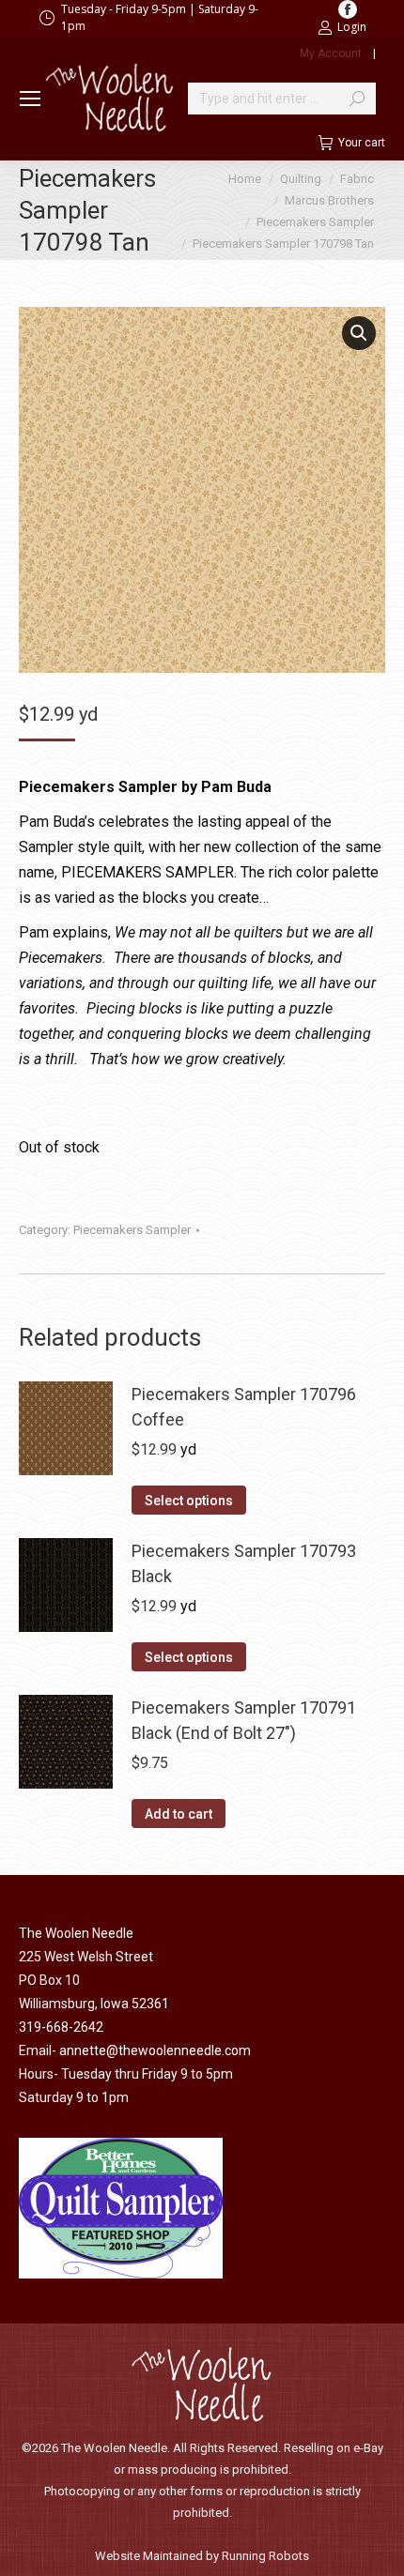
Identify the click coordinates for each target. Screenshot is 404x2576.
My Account (331, 53)
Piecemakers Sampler (132, 1230)
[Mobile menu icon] (30, 99)
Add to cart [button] (179, 1814)
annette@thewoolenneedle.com (155, 2050)
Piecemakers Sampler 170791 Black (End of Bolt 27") (244, 1720)
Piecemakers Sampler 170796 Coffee (244, 1407)
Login (352, 27)
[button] (359, 333)
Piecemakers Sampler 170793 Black (244, 1563)
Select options (189, 1501)
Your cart (362, 143)
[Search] (357, 99)
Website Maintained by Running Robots (202, 2556)
